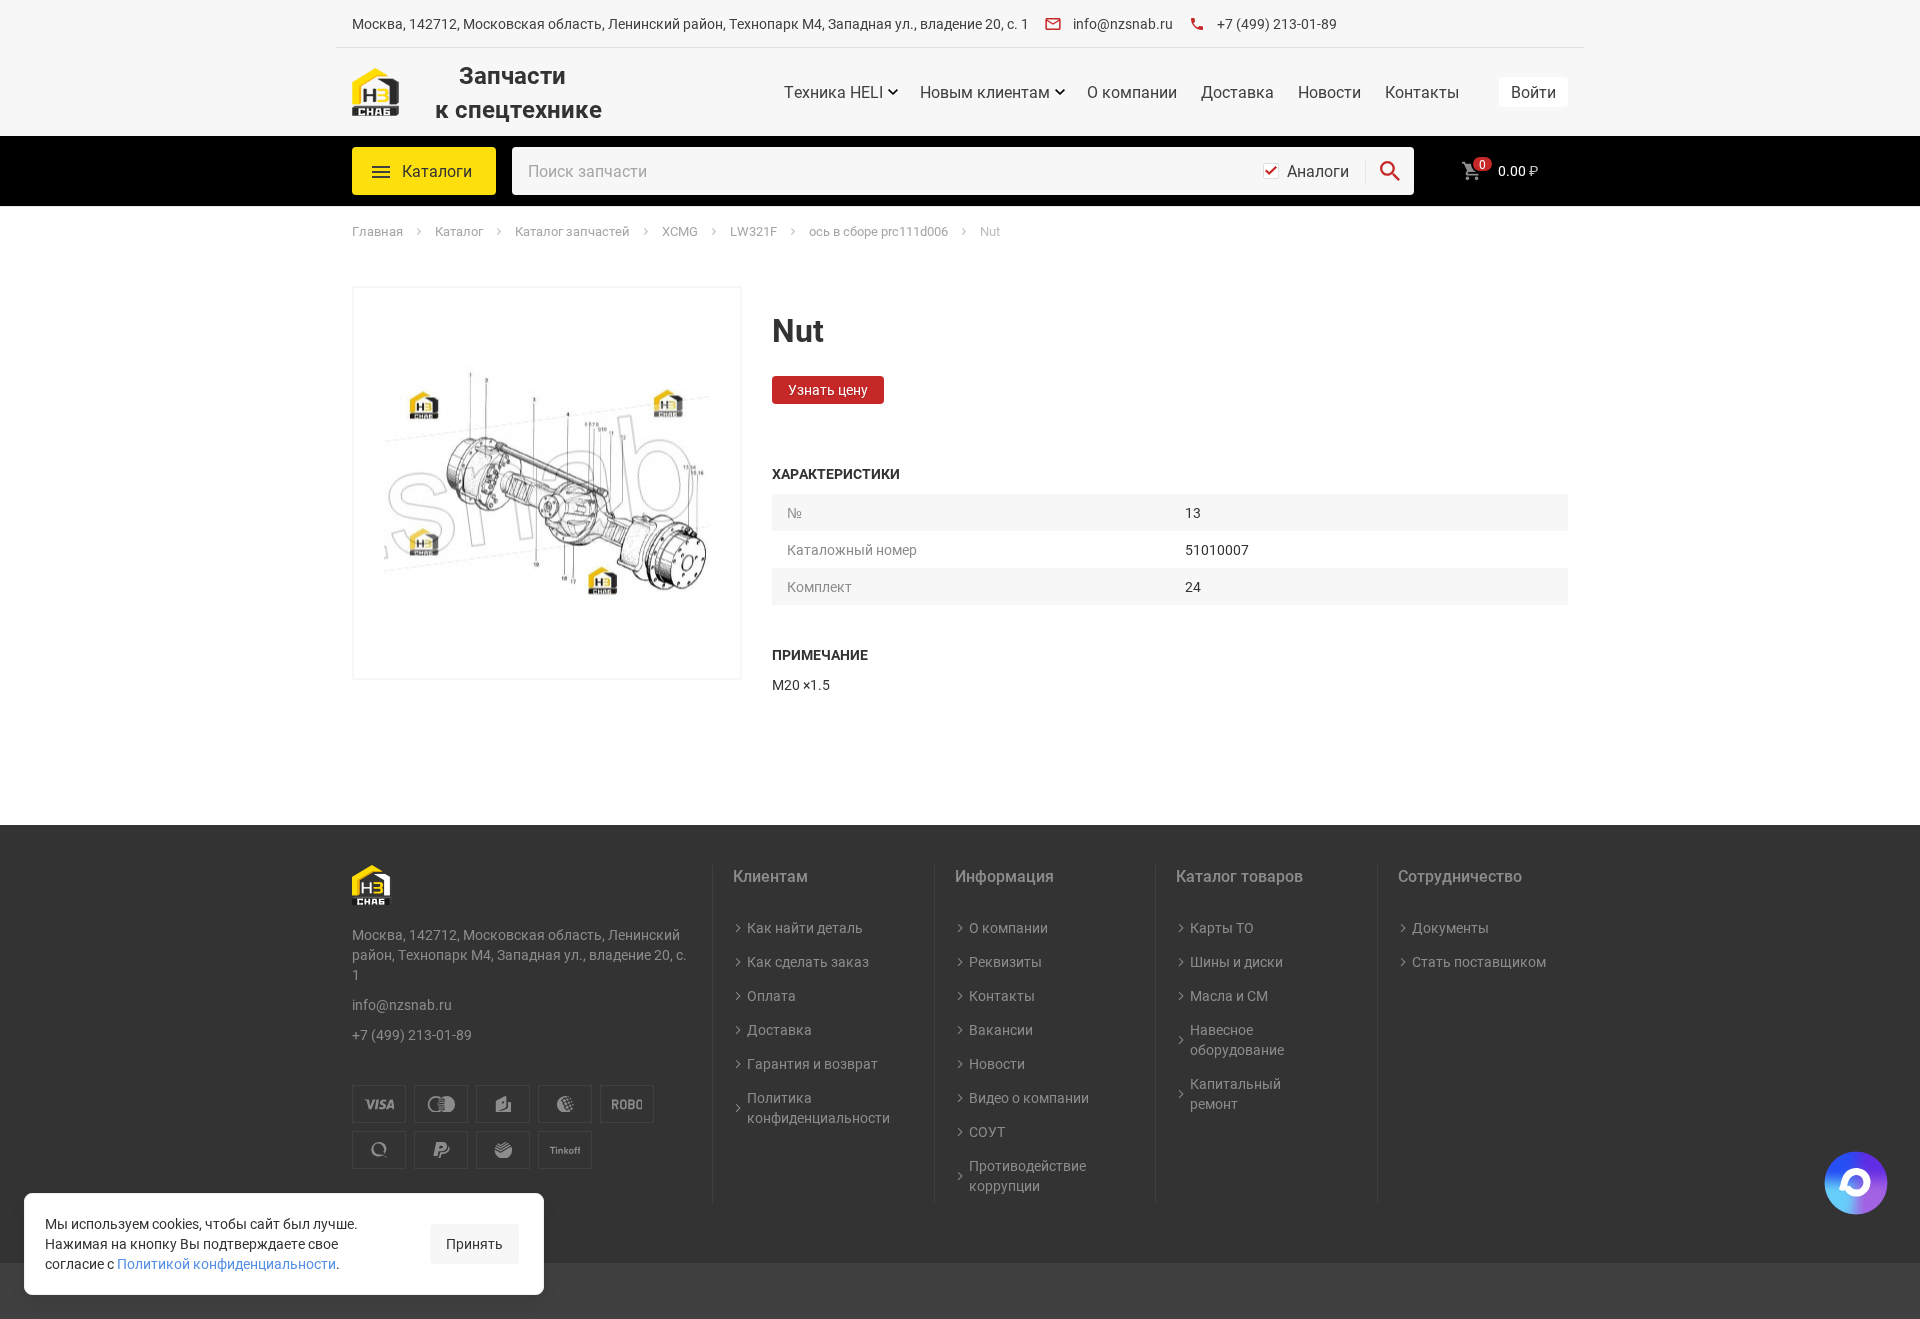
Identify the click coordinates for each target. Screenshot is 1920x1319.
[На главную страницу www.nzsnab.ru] (375, 92)
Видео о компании (1029, 1097)
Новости (1329, 92)
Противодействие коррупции (1027, 1175)
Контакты (1422, 92)
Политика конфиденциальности (818, 1107)
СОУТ (987, 1131)
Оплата (771, 995)
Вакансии (1001, 1029)
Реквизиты (1005, 961)
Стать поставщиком (1479, 961)
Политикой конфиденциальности (226, 1263)
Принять (474, 1243)
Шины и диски (1236, 961)
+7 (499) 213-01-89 (1277, 23)
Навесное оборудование (1237, 1039)
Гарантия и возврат (812, 1063)
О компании (1132, 92)
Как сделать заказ (808, 961)
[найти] (1390, 171)
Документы (1450, 927)
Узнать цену (828, 389)
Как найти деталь (805, 927)
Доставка (1237, 92)
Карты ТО (1222, 927)
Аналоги (1318, 171)
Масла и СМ (1229, 995)
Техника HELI (833, 92)
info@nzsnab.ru (1123, 23)
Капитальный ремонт (1235, 1093)
